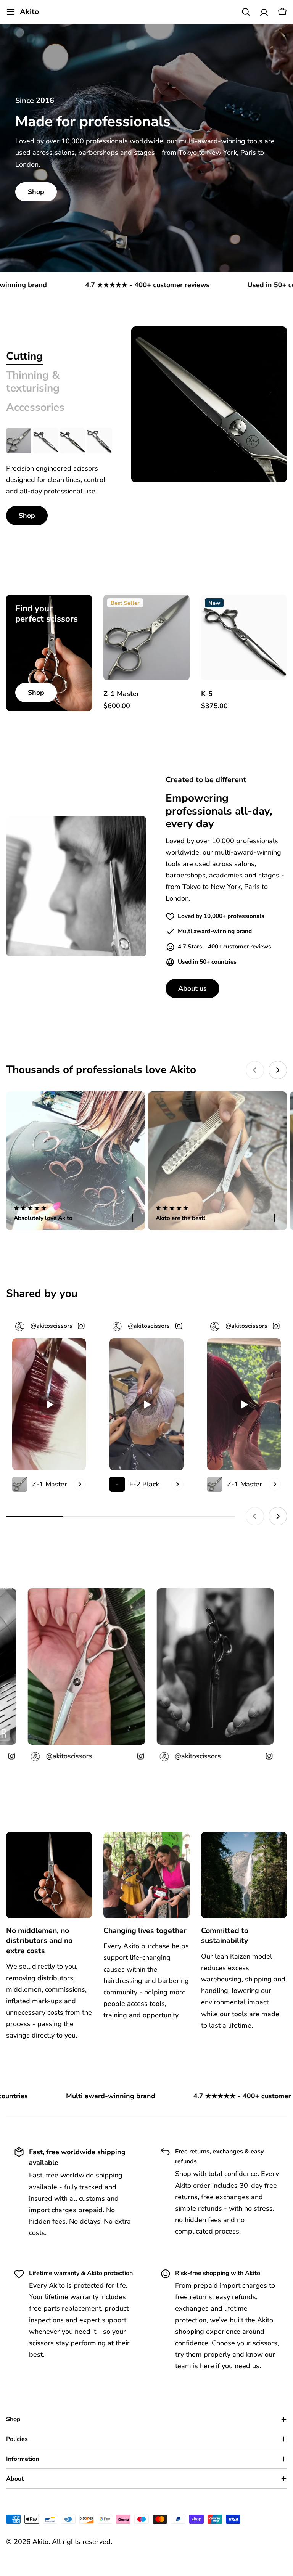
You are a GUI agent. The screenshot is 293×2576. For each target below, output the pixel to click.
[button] (76, 1214)
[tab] (24, 357)
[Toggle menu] (11, 12)
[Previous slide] (255, 1070)
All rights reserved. (82, 2542)
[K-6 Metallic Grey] (72, 440)
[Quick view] (178, 612)
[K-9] (99, 440)
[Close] (133, 1218)
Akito (29, 12)
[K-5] (45, 440)
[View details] (80, 1484)
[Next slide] (278, 1070)
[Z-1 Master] (19, 440)
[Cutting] (209, 404)
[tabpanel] (59, 476)
